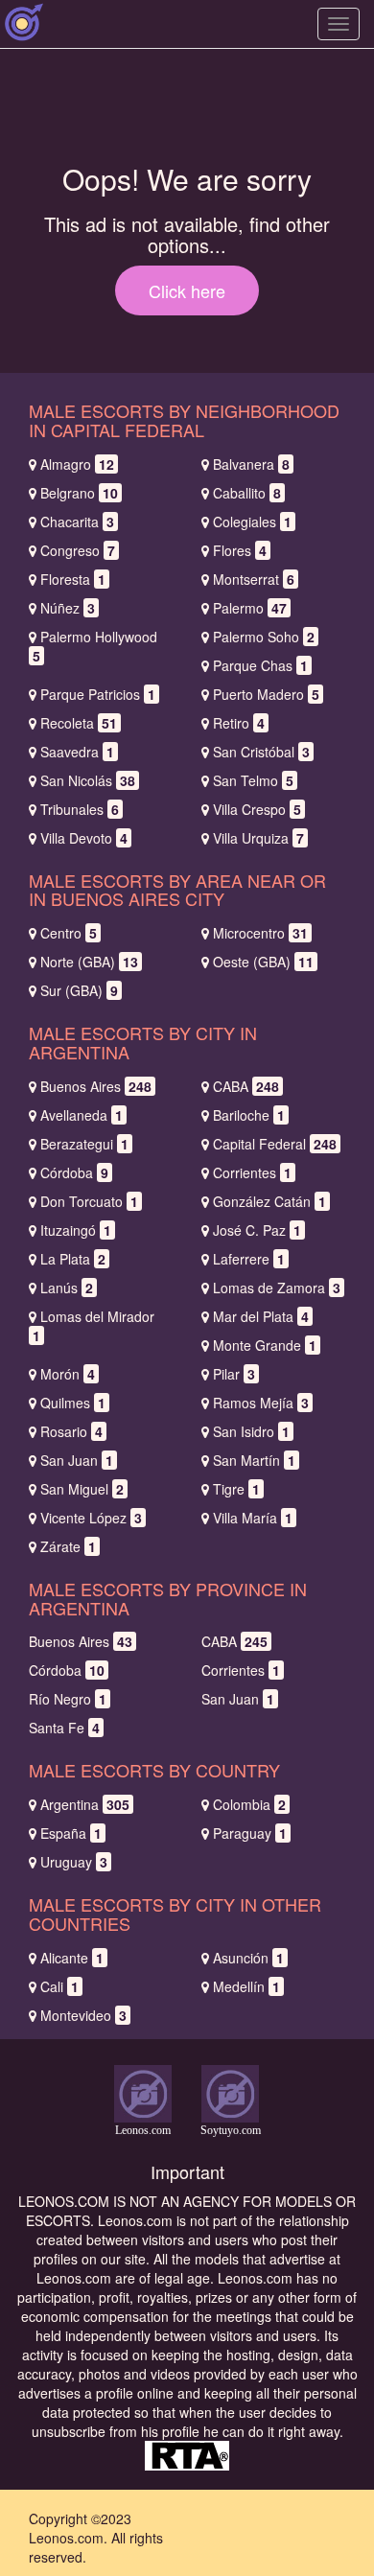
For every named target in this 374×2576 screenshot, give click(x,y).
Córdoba (74, 1172)
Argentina (85, 1804)
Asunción (248, 1958)
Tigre (236, 1489)
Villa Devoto (84, 838)
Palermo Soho (264, 637)
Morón (68, 1374)
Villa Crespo (257, 809)
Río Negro (68, 1699)
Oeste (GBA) (263, 962)
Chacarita (77, 522)
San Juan (77, 1460)
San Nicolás (88, 780)
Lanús (67, 1288)
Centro (69, 933)
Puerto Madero (266, 694)
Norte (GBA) (89, 962)
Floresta (73, 579)
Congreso (78, 550)
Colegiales (252, 522)
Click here (187, 290)
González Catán (269, 1201)
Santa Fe (64, 1728)
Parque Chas (260, 665)
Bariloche (249, 1115)
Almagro (77, 464)
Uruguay (74, 1862)
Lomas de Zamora (277, 1288)
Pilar (234, 1374)
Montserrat (254, 579)
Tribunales (80, 809)
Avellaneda (82, 1115)
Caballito (247, 493)
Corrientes (252, 1172)
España (71, 1833)
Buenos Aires (96, 1086)
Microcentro (260, 933)
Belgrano (79, 493)
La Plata (73, 1259)
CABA (246, 1086)
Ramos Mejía (261, 1403)
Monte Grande (265, 1345)
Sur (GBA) (79, 990)
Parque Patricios (98, 694)
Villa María (253, 1518)
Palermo (250, 608)
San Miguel (82, 1489)
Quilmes (73, 1403)
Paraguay (250, 1833)
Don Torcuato (89, 1201)
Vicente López (91, 1518)
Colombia (249, 1804)
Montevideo (83, 2015)
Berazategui (84, 1144)
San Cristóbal (261, 752)
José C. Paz (257, 1230)
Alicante (72, 1958)
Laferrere (249, 1259)
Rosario (71, 1431)
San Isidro (251, 1431)
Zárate (68, 1546)
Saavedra (77, 752)
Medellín (246, 1986)
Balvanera (251, 464)
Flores (240, 550)
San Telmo (253, 780)
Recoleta (79, 723)
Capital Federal (275, 1144)
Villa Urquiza (258, 838)
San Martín (254, 1460)
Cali (59, 1986)
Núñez (68, 608)
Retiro (239, 723)
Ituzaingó (76, 1230)
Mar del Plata (261, 1316)
